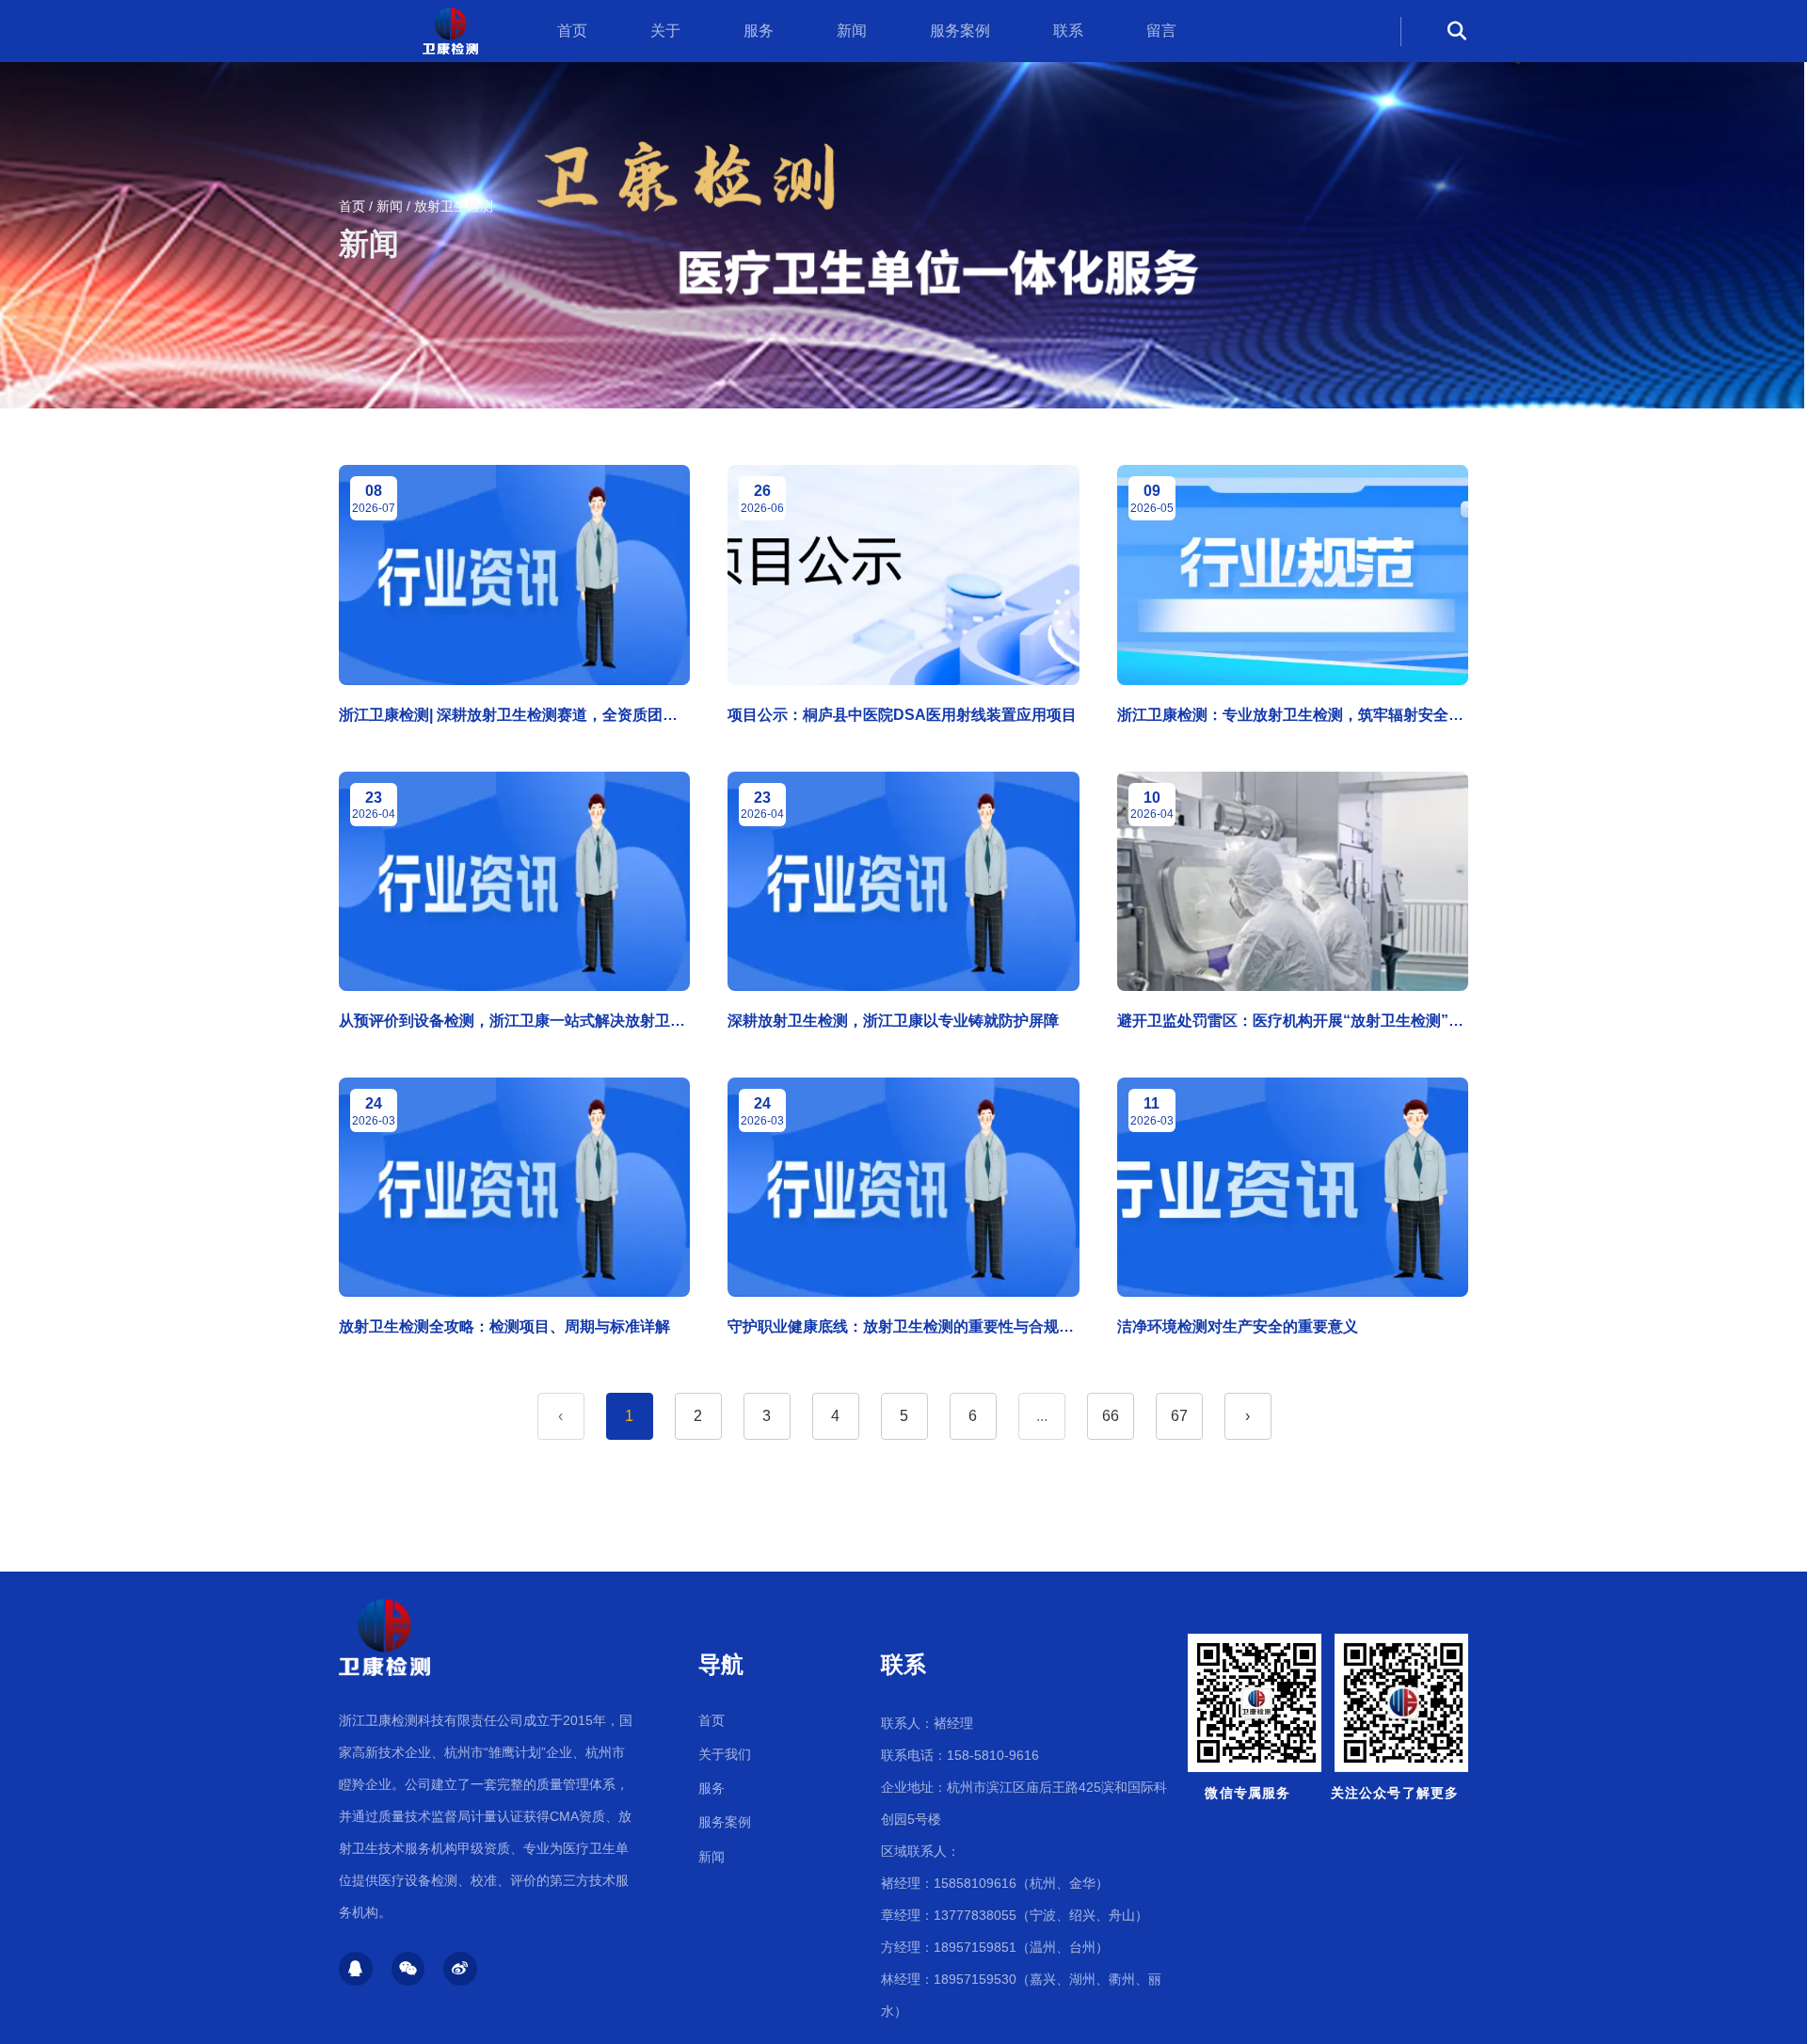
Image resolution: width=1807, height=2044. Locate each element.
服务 (759, 31)
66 (1111, 1416)
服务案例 (960, 31)
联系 (1068, 31)
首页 (572, 31)
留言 (1161, 31)
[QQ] (356, 1969)
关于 (665, 31)
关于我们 (725, 1754)
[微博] (460, 1969)
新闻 (852, 31)
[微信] (408, 1969)
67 (1179, 1416)
